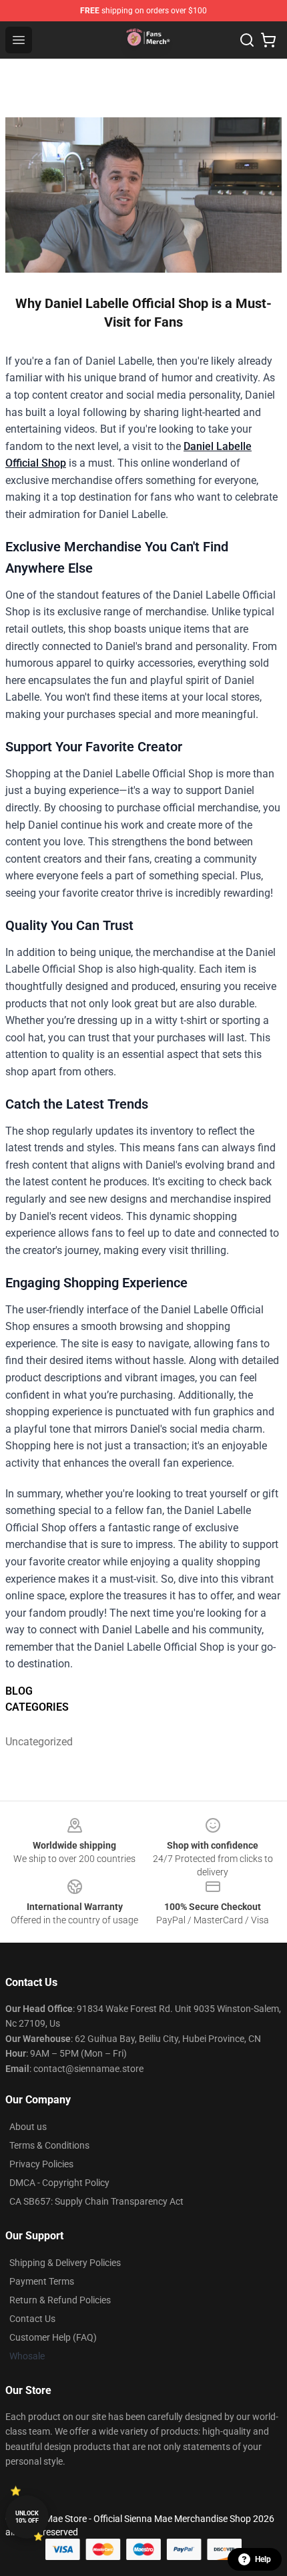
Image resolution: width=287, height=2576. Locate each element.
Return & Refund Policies (60, 2300)
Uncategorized (39, 1742)
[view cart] (268, 40)
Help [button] (263, 2559)
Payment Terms (42, 2281)
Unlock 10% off (27, 2517)
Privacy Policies (41, 2164)
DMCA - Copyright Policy (59, 2183)
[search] (247, 40)
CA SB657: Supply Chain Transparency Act (96, 2201)
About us (28, 2127)
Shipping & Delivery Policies (65, 2263)
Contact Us (32, 2319)
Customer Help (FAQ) (53, 2337)
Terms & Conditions (49, 2145)
